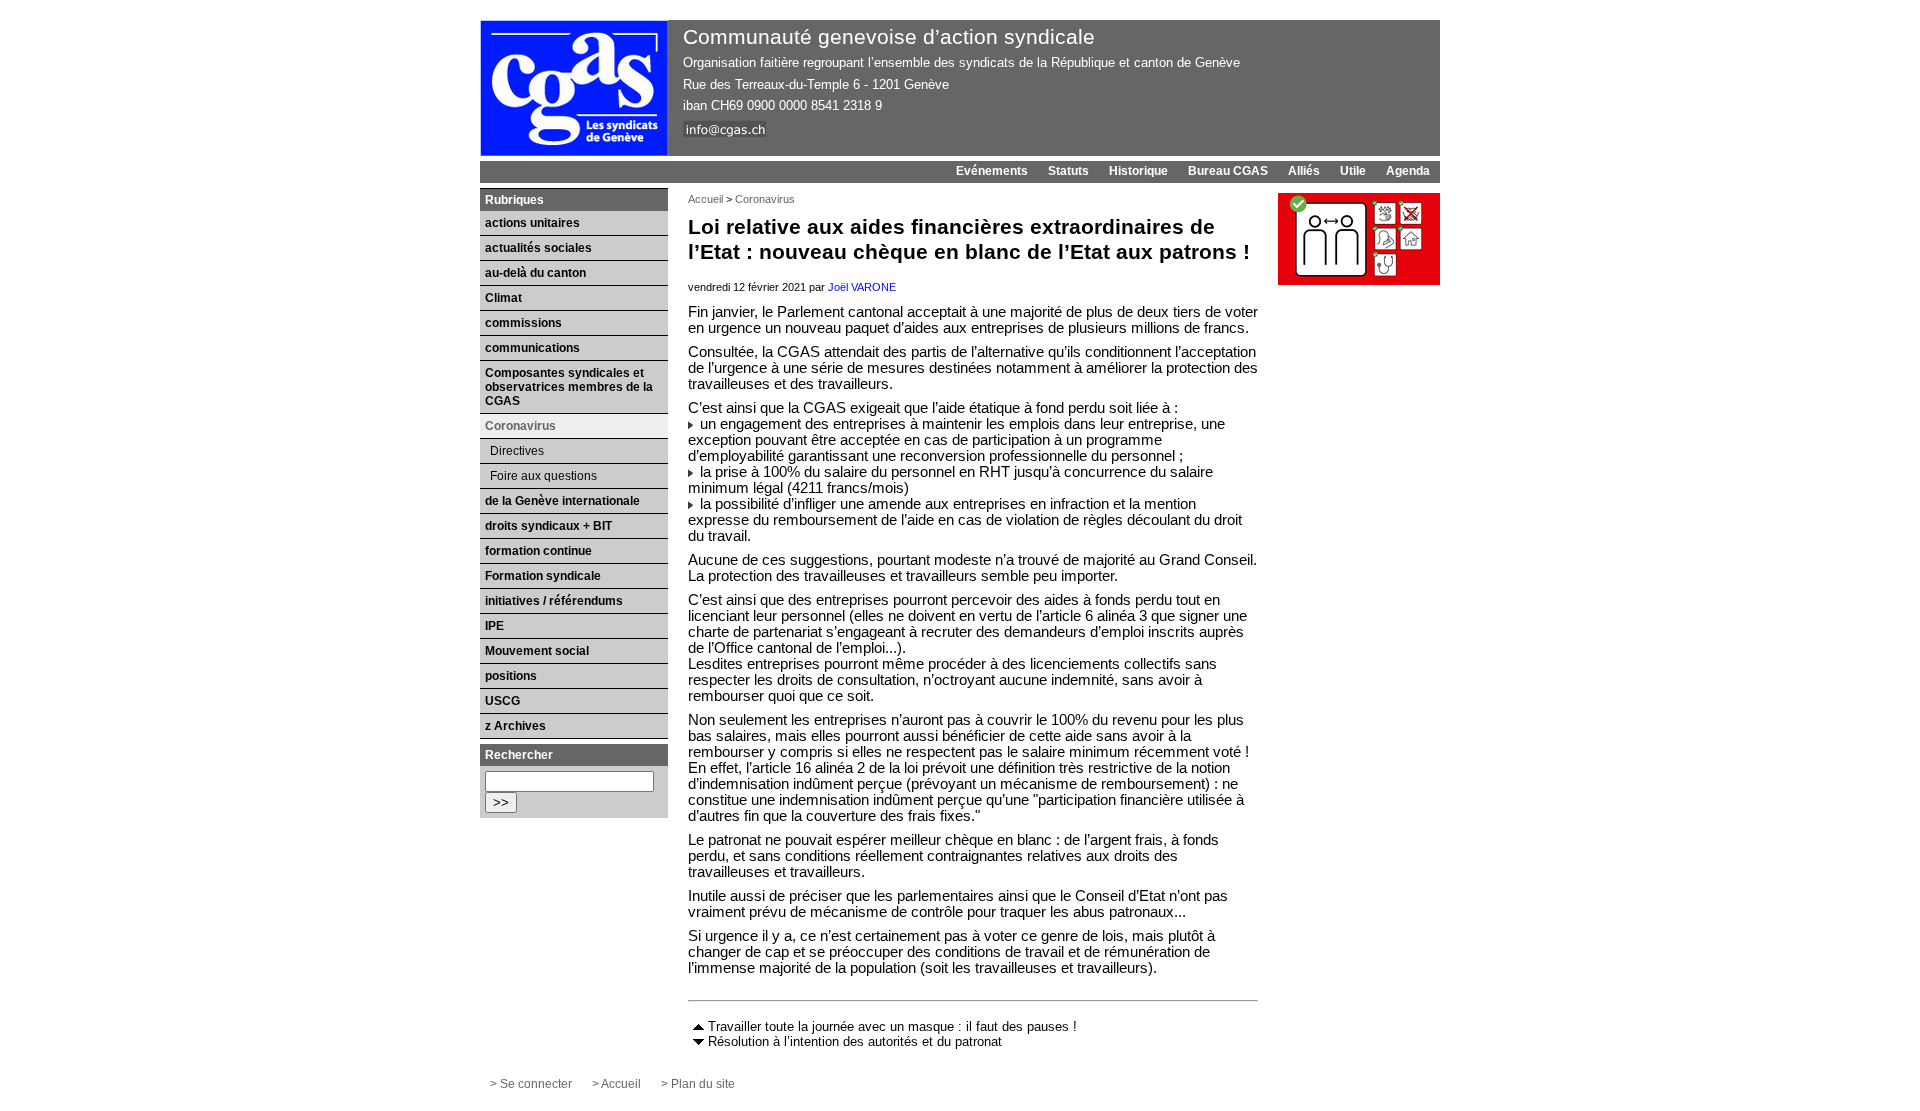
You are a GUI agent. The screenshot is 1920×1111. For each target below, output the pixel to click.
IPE (494, 626)
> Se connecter (531, 1084)
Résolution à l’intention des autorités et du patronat (855, 1041)
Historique (1138, 171)
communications (532, 348)
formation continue (538, 551)
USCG (502, 701)
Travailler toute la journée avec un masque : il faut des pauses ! (892, 1026)
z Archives (515, 726)
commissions (523, 323)
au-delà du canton (535, 273)
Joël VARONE (862, 287)
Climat (503, 298)
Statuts (1068, 171)
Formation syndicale (543, 576)
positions (511, 676)
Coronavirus (765, 199)
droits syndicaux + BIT (548, 526)
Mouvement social (537, 651)
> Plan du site (698, 1084)
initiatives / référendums (554, 601)
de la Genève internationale (562, 501)
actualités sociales (538, 248)
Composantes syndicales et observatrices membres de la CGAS (569, 387)
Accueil (705, 199)
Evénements (992, 171)
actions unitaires (532, 223)
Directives (517, 451)
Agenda (1408, 171)
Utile (1353, 171)
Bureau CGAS (1228, 171)
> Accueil (616, 1084)
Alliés (1304, 171)
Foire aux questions (543, 476)
